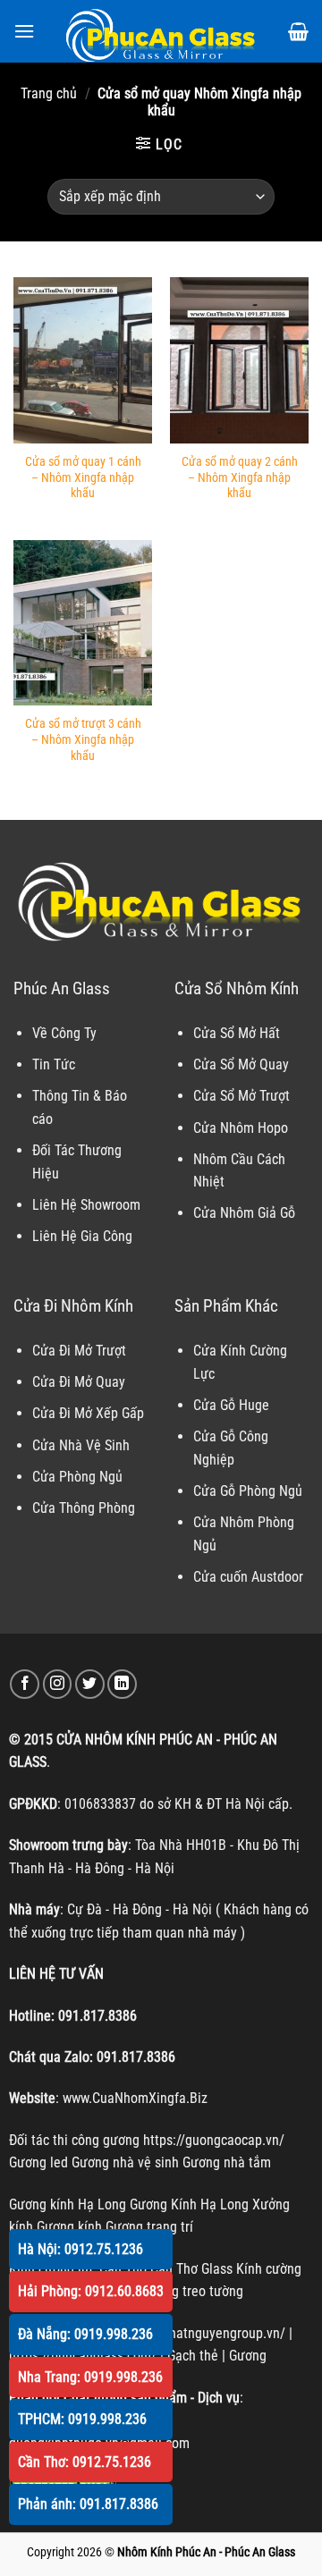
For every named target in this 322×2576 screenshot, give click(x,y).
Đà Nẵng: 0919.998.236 (85, 2334)
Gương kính (69, 2227)
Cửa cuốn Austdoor (248, 1577)
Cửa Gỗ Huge (231, 1405)
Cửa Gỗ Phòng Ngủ (248, 1491)
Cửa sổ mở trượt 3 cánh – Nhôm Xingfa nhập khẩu (83, 739)
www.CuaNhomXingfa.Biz (135, 2098)
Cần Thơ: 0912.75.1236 (85, 2462)
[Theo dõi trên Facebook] (25, 1684)
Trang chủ (49, 93)
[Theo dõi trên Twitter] (90, 1684)
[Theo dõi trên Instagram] (58, 1684)
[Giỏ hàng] (298, 31)
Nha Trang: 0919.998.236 (90, 2377)
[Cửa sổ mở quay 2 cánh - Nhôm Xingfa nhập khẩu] (239, 360)
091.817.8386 (97, 2016)
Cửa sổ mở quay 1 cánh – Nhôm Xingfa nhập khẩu (83, 477)
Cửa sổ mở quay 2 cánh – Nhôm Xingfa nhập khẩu (240, 477)
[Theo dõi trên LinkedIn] (122, 1684)
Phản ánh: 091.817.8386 (88, 2504)
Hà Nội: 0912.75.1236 (80, 2249)
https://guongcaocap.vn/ (214, 2140)
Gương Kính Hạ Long (189, 2204)
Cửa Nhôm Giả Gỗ (244, 1213)
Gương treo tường (192, 2291)
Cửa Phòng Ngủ (77, 1477)
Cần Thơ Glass (191, 2269)
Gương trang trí (149, 2227)
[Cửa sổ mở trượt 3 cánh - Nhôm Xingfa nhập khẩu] (83, 623)
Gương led (38, 2162)
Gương (248, 2356)
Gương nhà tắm (227, 2162)
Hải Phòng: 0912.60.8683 (91, 2291)
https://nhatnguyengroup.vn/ (203, 2333)
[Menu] (24, 31)
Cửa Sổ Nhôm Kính (237, 988)
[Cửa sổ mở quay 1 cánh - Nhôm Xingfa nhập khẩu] (83, 360)
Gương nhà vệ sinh (125, 2162)
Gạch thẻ (193, 2356)
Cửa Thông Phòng (84, 1508)
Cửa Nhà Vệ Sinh (81, 1445)
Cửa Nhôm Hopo (241, 1128)
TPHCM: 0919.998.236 (82, 2419)
